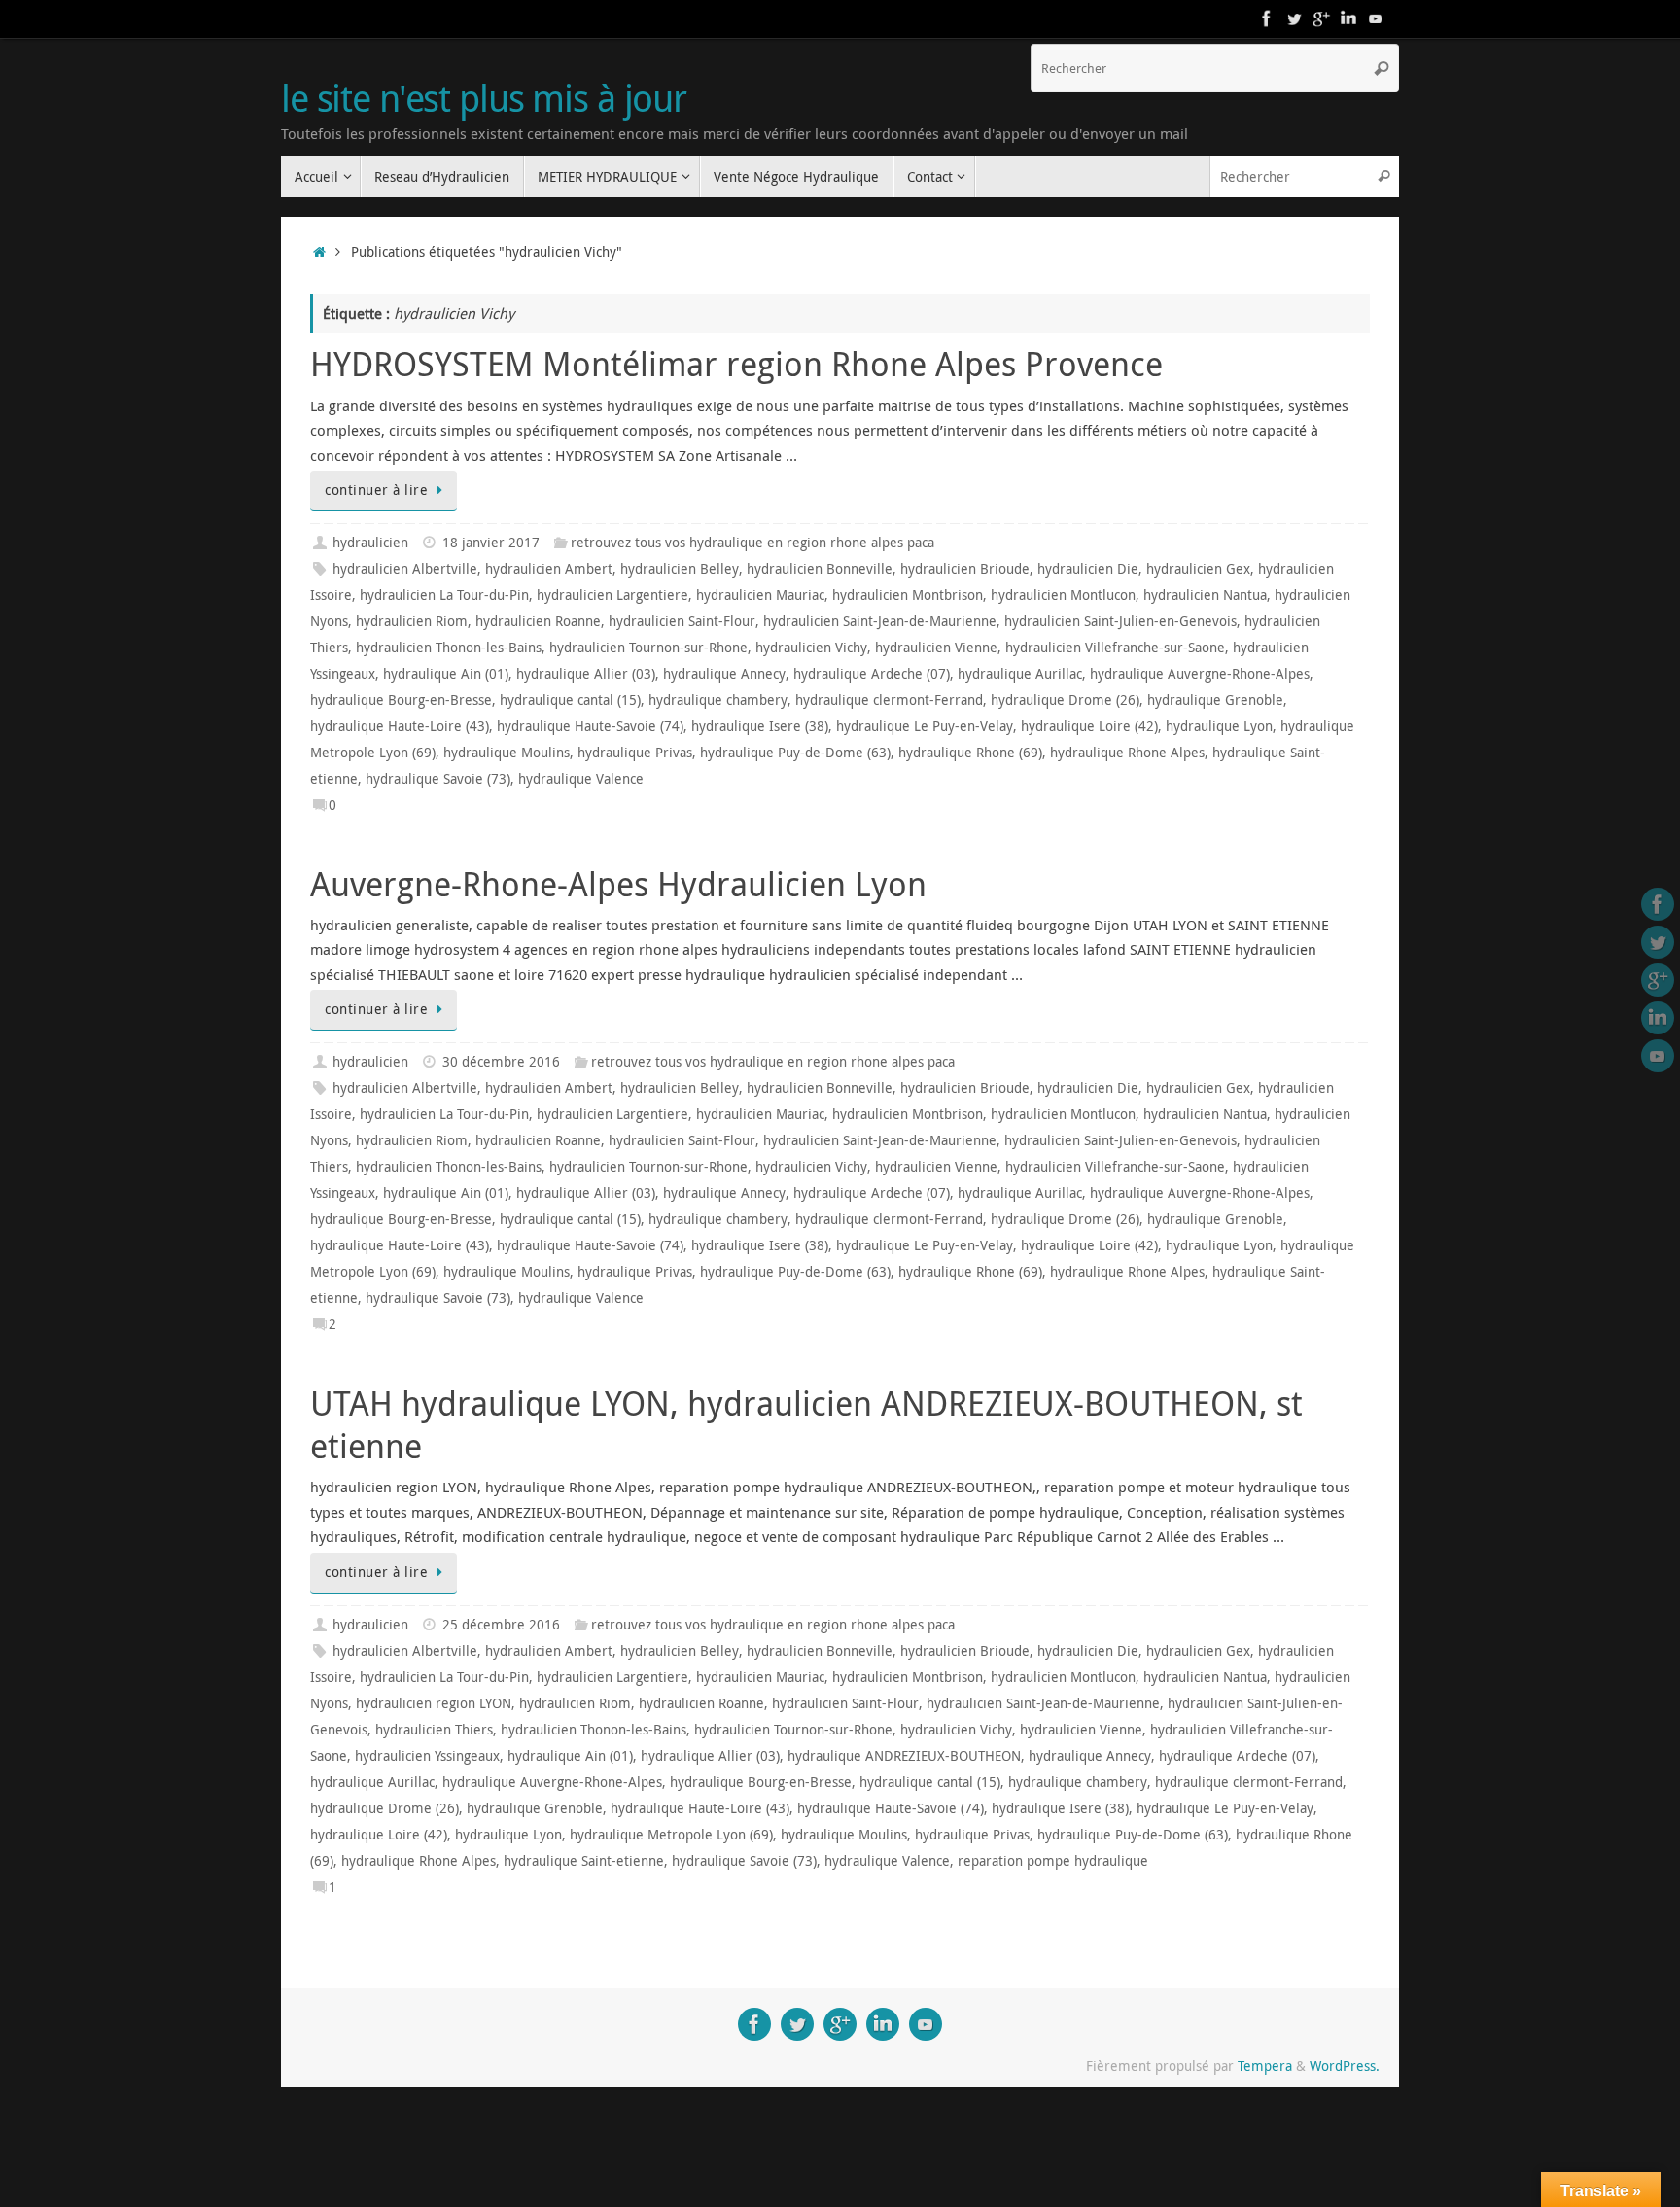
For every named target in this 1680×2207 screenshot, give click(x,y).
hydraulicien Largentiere (612, 595)
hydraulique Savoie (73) (438, 779)
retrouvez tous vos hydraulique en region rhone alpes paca (752, 543)
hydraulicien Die (1088, 569)
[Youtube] (1376, 18)
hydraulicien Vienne (936, 648)
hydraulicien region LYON (434, 1703)
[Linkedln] (1348, 18)
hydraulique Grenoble (1215, 700)
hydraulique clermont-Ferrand (889, 700)
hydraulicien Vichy (811, 648)
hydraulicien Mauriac (760, 595)
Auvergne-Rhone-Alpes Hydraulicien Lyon (618, 884)
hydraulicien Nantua (1205, 595)
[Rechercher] (1382, 68)
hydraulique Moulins (507, 753)
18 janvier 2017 (491, 543)
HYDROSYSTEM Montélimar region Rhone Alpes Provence (736, 364)
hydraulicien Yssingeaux (427, 1756)
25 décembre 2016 (501, 1625)
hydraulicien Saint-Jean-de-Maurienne (880, 621)
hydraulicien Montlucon (1063, 595)
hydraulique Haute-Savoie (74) (590, 726)
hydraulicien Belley (680, 569)
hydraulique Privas (635, 753)
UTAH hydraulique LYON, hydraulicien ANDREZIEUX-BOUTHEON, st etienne (806, 1424)
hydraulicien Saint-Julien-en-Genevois (1120, 621)
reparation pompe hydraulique (1053, 1861)
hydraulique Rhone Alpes (1127, 753)
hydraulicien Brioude (965, 569)
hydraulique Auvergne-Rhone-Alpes (1200, 674)
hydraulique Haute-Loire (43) (400, 726)
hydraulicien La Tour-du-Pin (444, 595)
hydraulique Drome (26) (1065, 700)
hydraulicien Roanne (538, 621)
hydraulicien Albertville (405, 569)
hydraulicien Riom (412, 621)
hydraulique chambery (718, 700)
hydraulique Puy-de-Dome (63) (795, 753)
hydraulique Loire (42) (1089, 726)
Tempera (1265, 2066)
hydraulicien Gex (1198, 569)
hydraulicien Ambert (549, 569)
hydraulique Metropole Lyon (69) (671, 1835)
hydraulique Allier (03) (586, 674)
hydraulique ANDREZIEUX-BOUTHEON (904, 1756)
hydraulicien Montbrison (908, 595)
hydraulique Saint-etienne (584, 1861)
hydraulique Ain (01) (446, 674)
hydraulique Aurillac (1020, 674)
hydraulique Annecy (724, 674)
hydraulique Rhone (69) (970, 753)
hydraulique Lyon (1219, 726)
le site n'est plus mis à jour (484, 98)
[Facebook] (1267, 18)
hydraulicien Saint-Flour (682, 621)
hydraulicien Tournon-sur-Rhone (648, 648)
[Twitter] (1294, 18)
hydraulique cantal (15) (570, 700)
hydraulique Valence (581, 779)
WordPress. (1345, 2066)
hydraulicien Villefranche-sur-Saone (1115, 648)
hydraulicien (370, 543)
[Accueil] (319, 252)
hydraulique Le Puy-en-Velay (925, 726)
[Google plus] (1321, 18)
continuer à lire (376, 490)
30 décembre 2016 (501, 1062)
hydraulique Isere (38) (760, 726)
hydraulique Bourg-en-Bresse (401, 700)
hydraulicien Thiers (434, 1730)
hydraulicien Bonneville (820, 569)
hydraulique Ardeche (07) (872, 674)
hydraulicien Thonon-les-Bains (449, 648)
